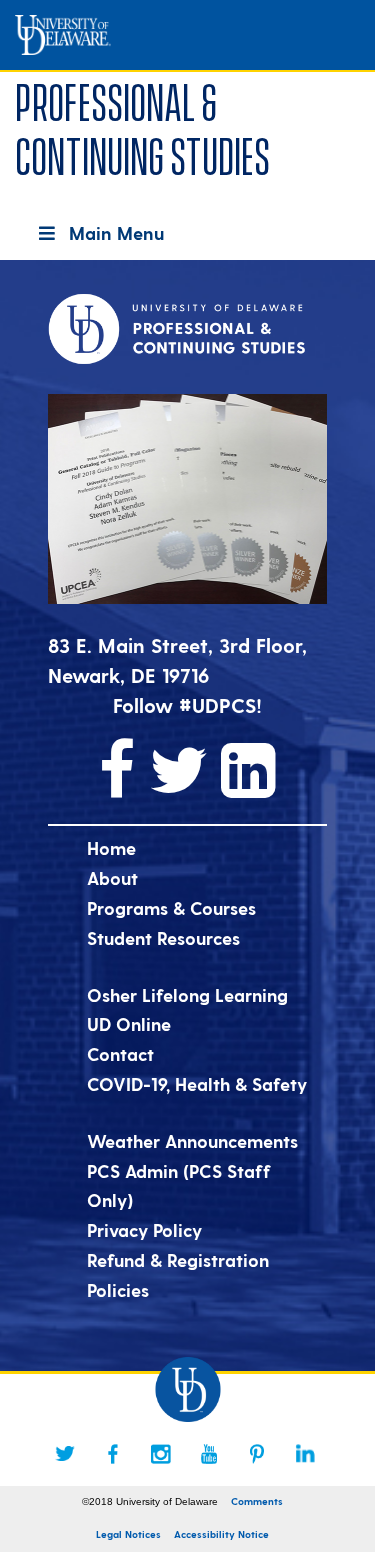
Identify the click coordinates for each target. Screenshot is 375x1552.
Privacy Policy (144, 1229)
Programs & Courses (171, 907)
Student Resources (163, 937)
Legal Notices (128, 1534)
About (112, 877)
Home (111, 847)
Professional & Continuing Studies (142, 125)
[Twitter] (65, 1454)
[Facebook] (113, 1454)
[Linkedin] (305, 1454)
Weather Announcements (192, 1140)
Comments (257, 1501)
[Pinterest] (257, 1454)
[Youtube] (209, 1454)
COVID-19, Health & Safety (197, 1083)
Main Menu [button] (116, 232)
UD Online (129, 1023)
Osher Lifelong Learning (187, 994)
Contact (120, 1053)
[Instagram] (161, 1454)
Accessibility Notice (221, 1534)
